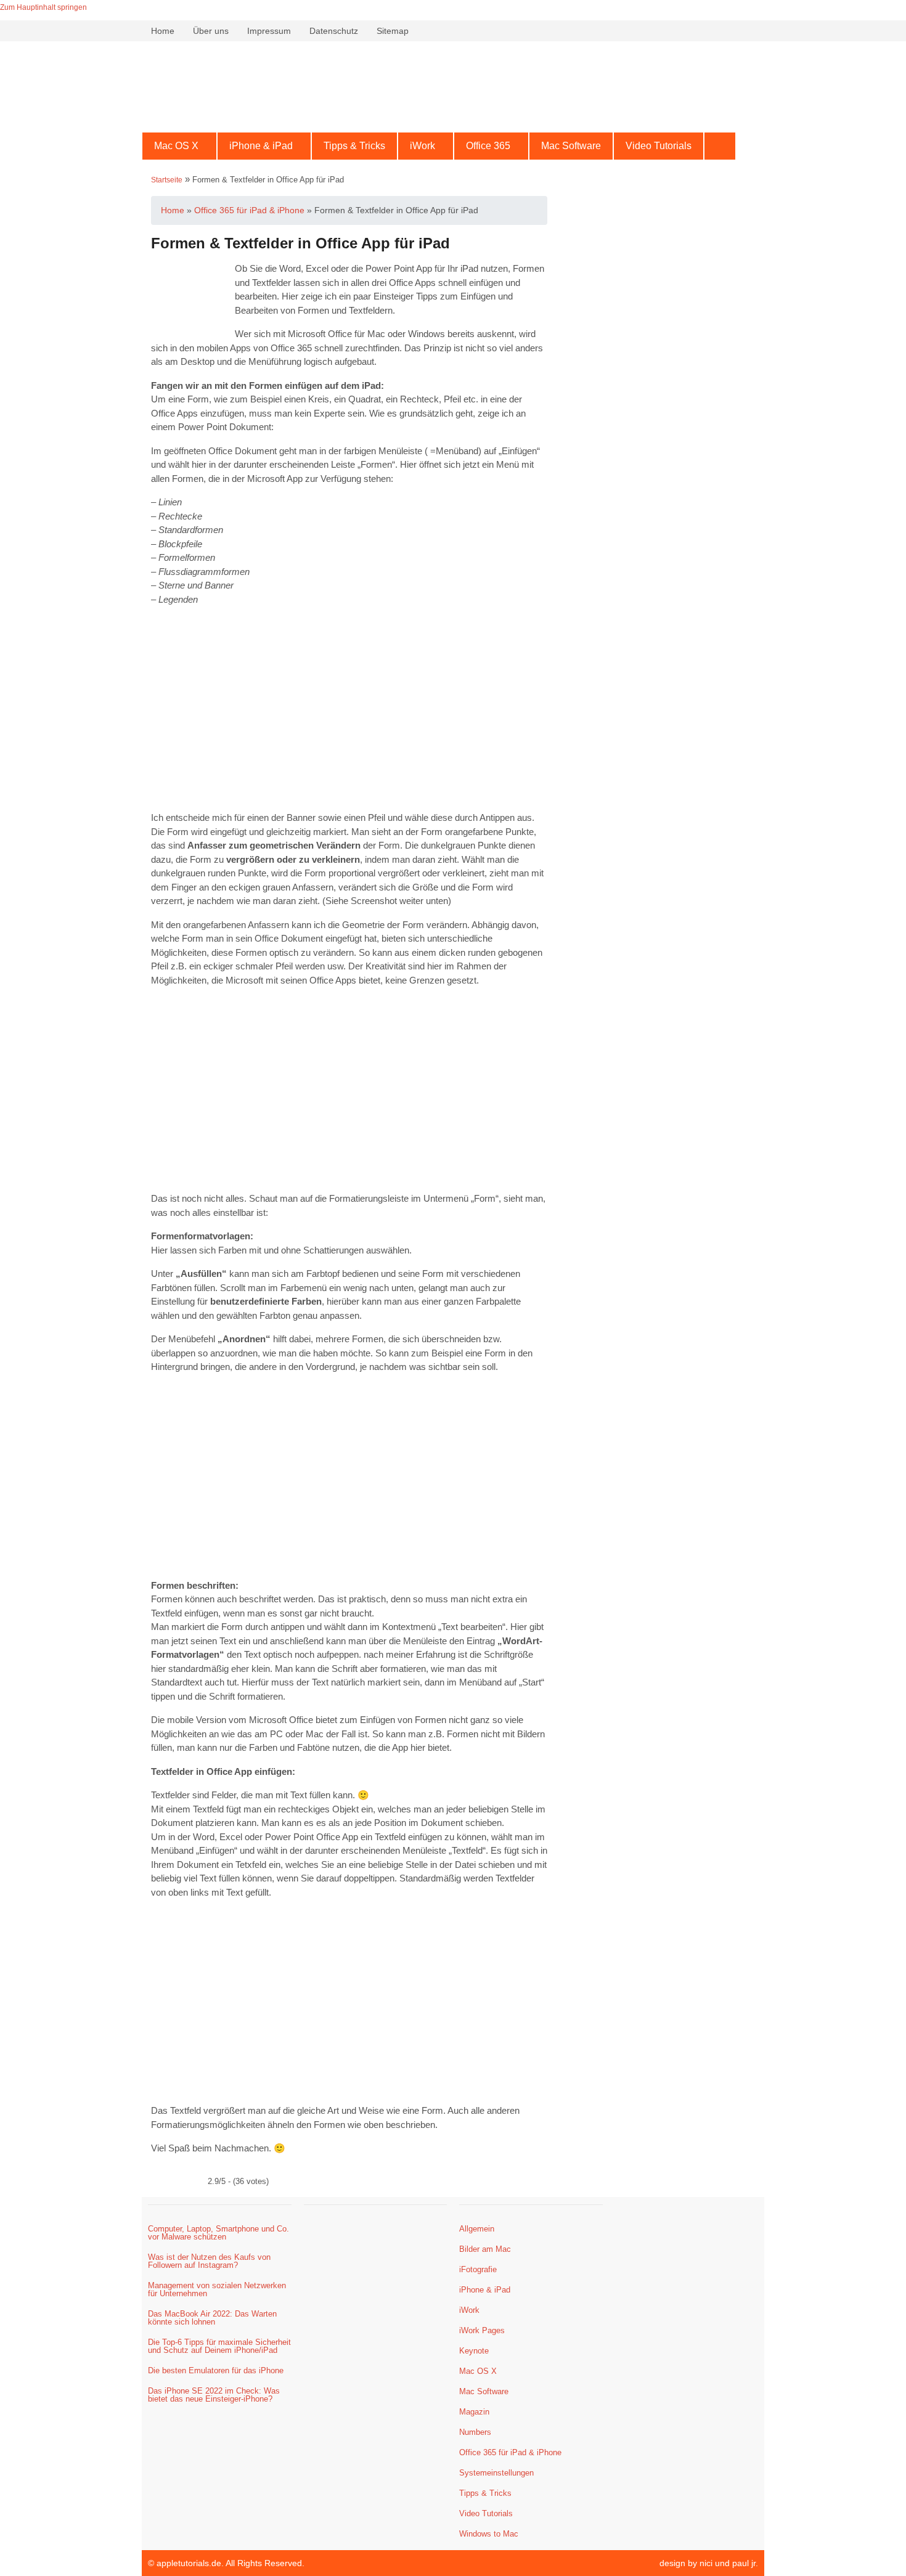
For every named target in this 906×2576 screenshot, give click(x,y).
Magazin (474, 2412)
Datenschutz (334, 31)
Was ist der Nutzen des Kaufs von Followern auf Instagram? (209, 2261)
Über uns (211, 31)
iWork (422, 146)
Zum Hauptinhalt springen (43, 7)
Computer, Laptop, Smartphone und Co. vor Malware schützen (218, 2233)
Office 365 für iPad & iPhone (510, 2452)
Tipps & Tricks (354, 146)
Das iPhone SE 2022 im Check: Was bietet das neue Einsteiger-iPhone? (214, 2395)
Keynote (474, 2351)
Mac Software (571, 146)
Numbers (475, 2432)
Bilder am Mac (485, 2249)
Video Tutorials (659, 146)
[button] (179, 146)
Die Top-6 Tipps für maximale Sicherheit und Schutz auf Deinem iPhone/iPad (219, 2346)
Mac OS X (176, 146)
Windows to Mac (489, 2534)
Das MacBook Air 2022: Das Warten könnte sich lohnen (212, 2318)
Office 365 (488, 146)
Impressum (269, 31)
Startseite (167, 180)
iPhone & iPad (261, 146)
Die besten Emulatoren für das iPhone (216, 2370)
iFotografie (478, 2269)
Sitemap (393, 31)
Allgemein (477, 2229)
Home (163, 31)
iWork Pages (482, 2330)
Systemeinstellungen (496, 2473)
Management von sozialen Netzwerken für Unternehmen (217, 2289)
